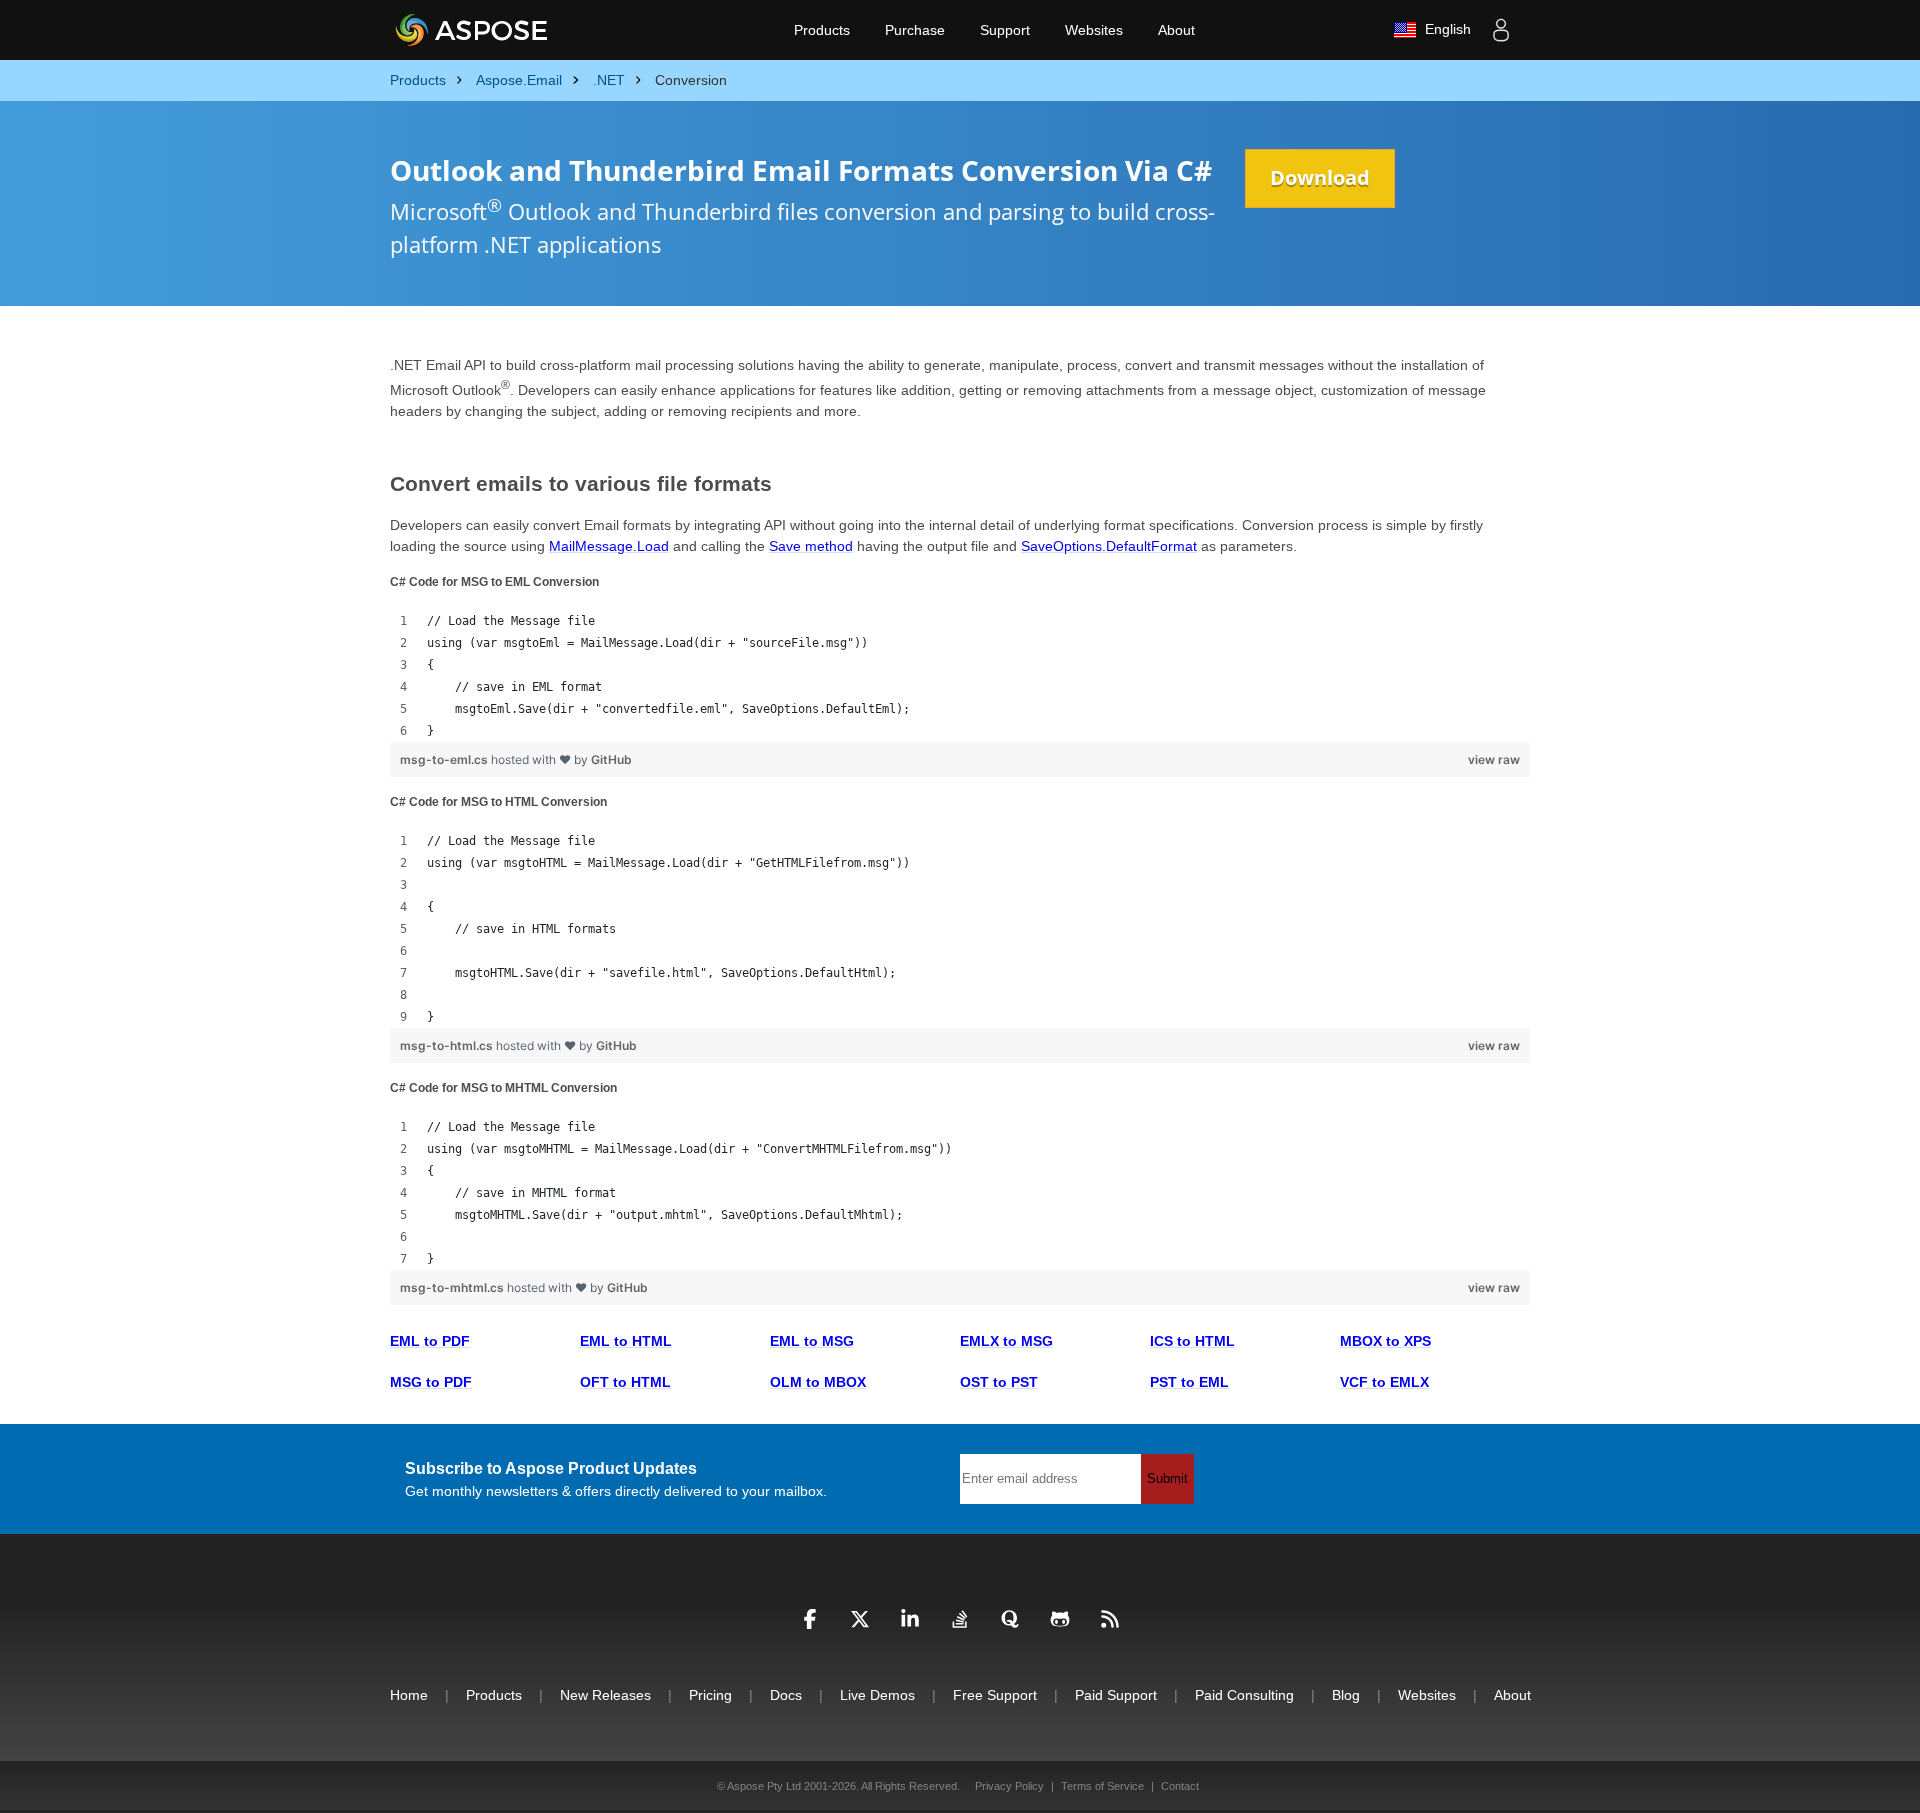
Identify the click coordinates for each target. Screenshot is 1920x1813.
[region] (960, 676)
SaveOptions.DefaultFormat (1109, 546)
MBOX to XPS (1385, 1341)
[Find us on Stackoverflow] (960, 1624)
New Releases (605, 1695)
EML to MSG (812, 1341)
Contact (1180, 1786)
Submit (1167, 1478)
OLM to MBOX (818, 1382)
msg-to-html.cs (448, 1045)
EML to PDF (430, 1341)
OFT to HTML (625, 1382)
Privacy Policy (1009, 1786)
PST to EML (1189, 1382)
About (1176, 30)
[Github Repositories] (1060, 1624)
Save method (811, 546)
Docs (786, 1695)
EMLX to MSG (1006, 1341)
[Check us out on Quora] (1010, 1624)
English (1444, 29)
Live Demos (877, 1695)
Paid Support (1116, 1695)
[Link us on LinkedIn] (910, 1624)
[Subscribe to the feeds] (1110, 1624)
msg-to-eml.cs (445, 759)
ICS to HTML (1192, 1341)
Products (822, 30)
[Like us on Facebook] (810, 1624)
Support (1005, 30)
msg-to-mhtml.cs (453, 1287)
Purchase (915, 30)
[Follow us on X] (860, 1624)
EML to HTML (626, 1341)
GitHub (611, 759)
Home (409, 1695)
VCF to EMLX (1384, 1382)
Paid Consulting (1244, 1695)
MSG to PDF (431, 1382)
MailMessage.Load (609, 546)
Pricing (710, 1695)
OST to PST (999, 1382)
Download (1320, 177)
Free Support (995, 1695)
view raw (1494, 759)
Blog (1346, 1695)
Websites (1094, 30)
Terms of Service (1102, 1786)
